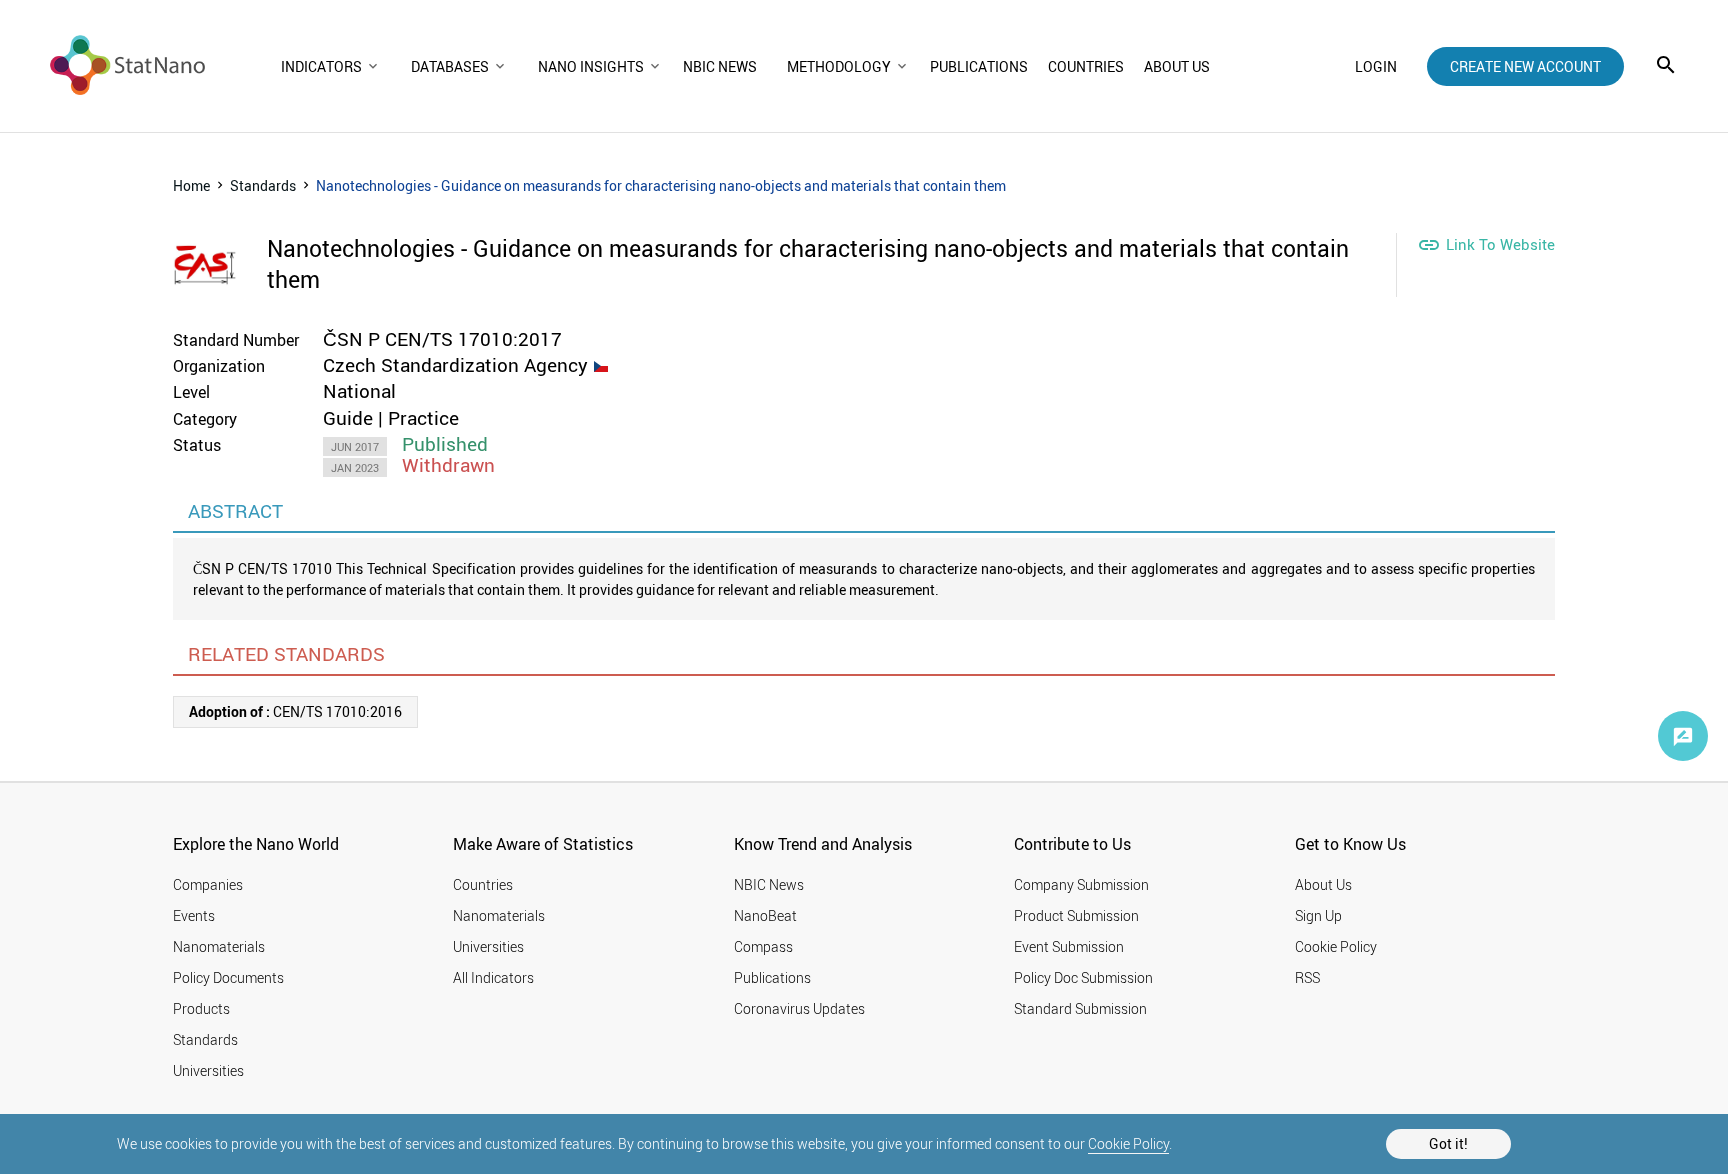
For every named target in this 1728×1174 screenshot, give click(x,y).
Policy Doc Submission (1083, 977)
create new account (1525, 66)
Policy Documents (228, 977)
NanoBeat (765, 915)
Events (194, 915)
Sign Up (1318, 915)
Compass (763, 946)
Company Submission (1081, 884)
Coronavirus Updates (799, 1008)
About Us (1323, 884)
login (1376, 66)
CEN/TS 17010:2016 (295, 711)
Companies (208, 884)
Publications (772, 977)
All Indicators (493, 977)
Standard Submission (1080, 1008)
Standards (263, 185)
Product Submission (1076, 915)
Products (201, 1008)
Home (191, 185)
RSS (1307, 977)
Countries (483, 884)
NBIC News (769, 884)
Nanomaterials (219, 946)
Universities (208, 1070)
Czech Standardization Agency (455, 365)
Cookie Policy (1128, 1143)
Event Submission (1069, 946)
